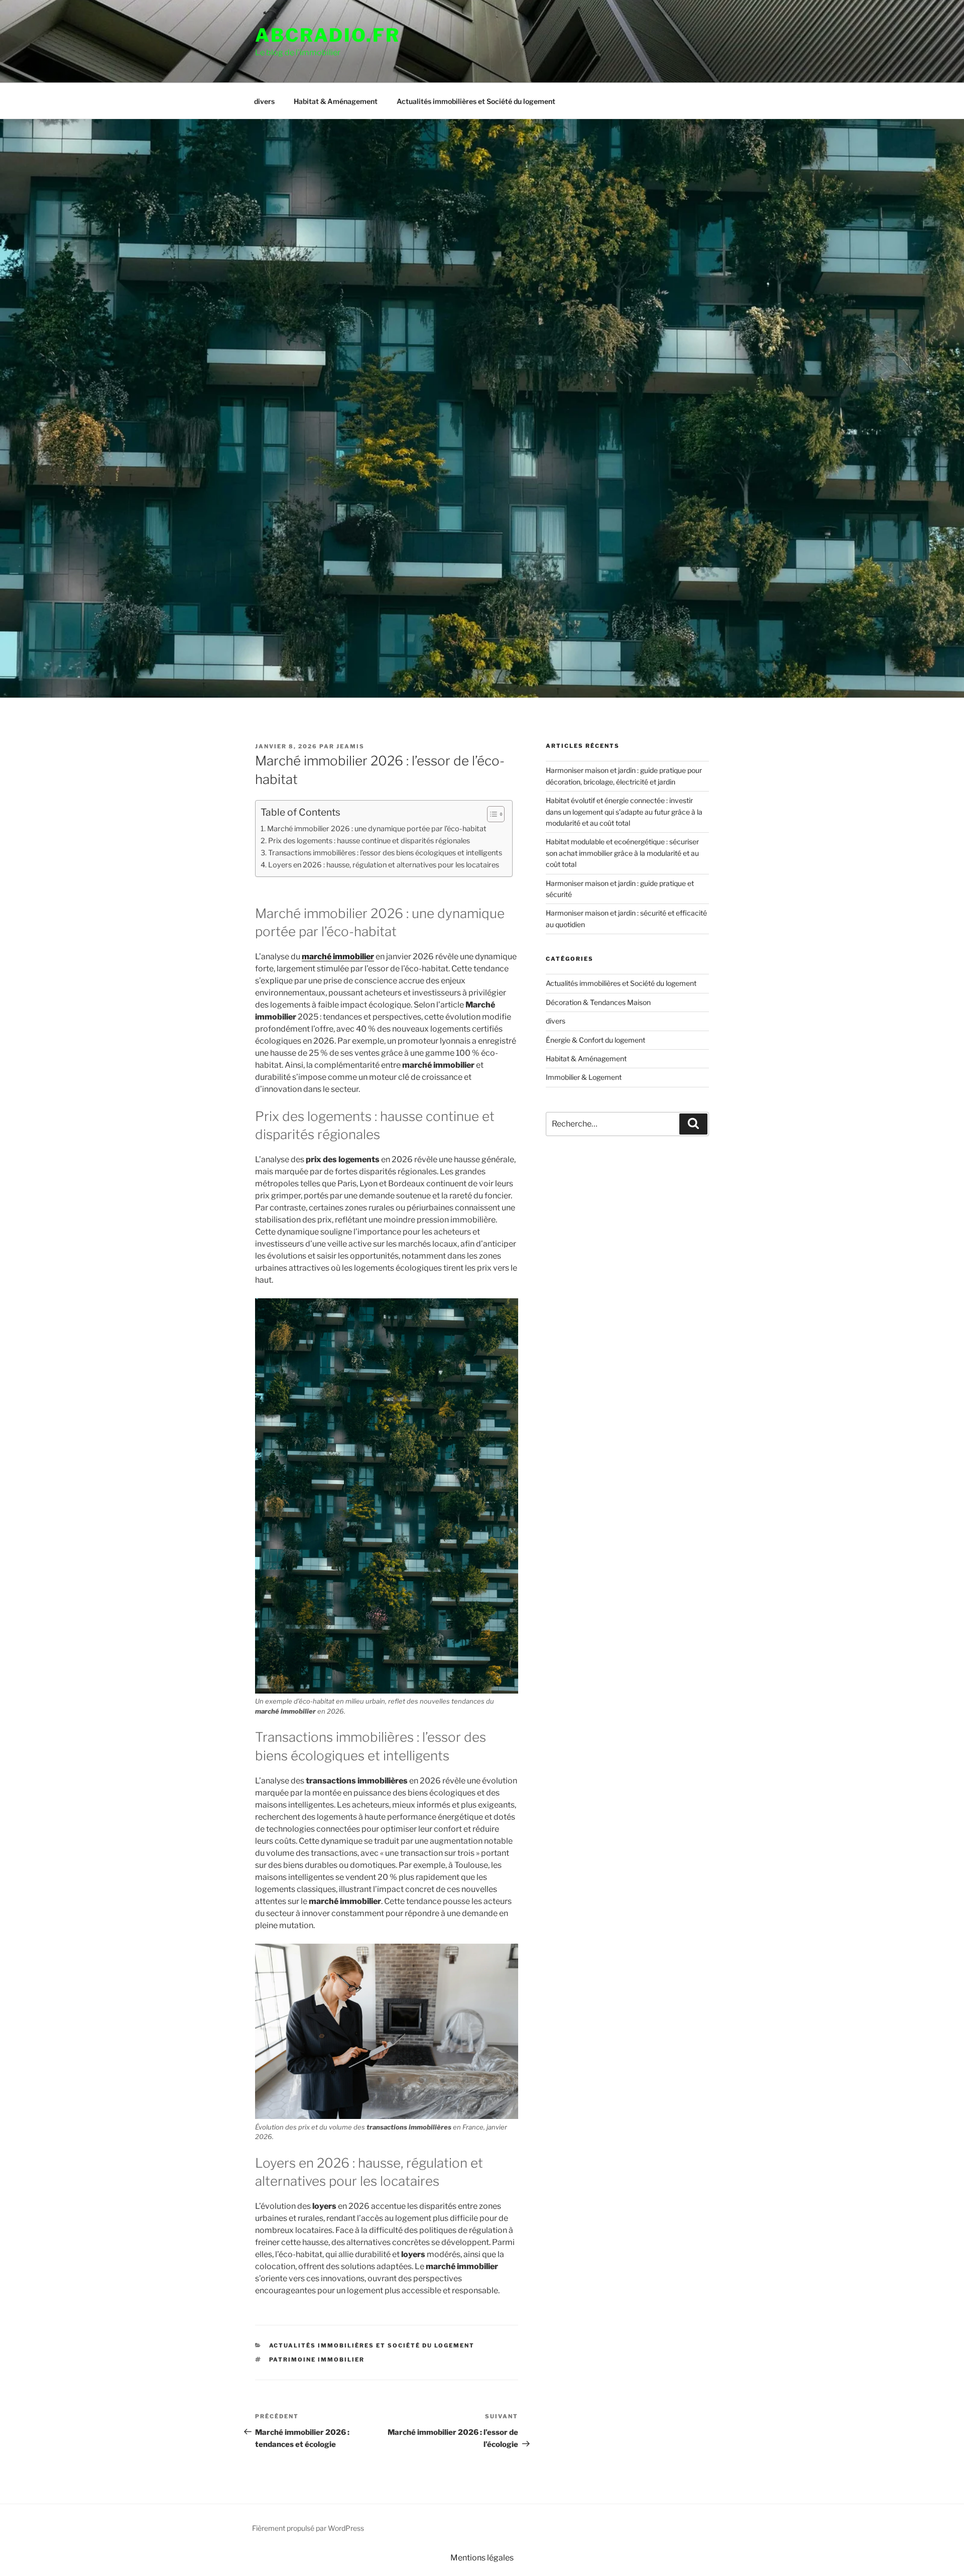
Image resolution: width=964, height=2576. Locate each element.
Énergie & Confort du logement (595, 1040)
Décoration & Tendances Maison (598, 1002)
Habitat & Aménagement (336, 101)
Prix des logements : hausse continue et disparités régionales (369, 841)
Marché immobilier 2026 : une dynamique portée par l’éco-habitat (377, 829)
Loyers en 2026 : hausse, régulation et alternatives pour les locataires (384, 865)
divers (264, 101)
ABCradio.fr (328, 35)
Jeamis (350, 746)
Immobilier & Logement (584, 1077)
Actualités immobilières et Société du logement (476, 101)
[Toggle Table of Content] (491, 814)
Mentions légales (482, 2558)
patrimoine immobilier (317, 2360)
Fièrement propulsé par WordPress (308, 2528)
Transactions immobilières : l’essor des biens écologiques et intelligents (385, 853)
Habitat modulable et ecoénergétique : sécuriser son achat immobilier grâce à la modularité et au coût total (622, 853)
